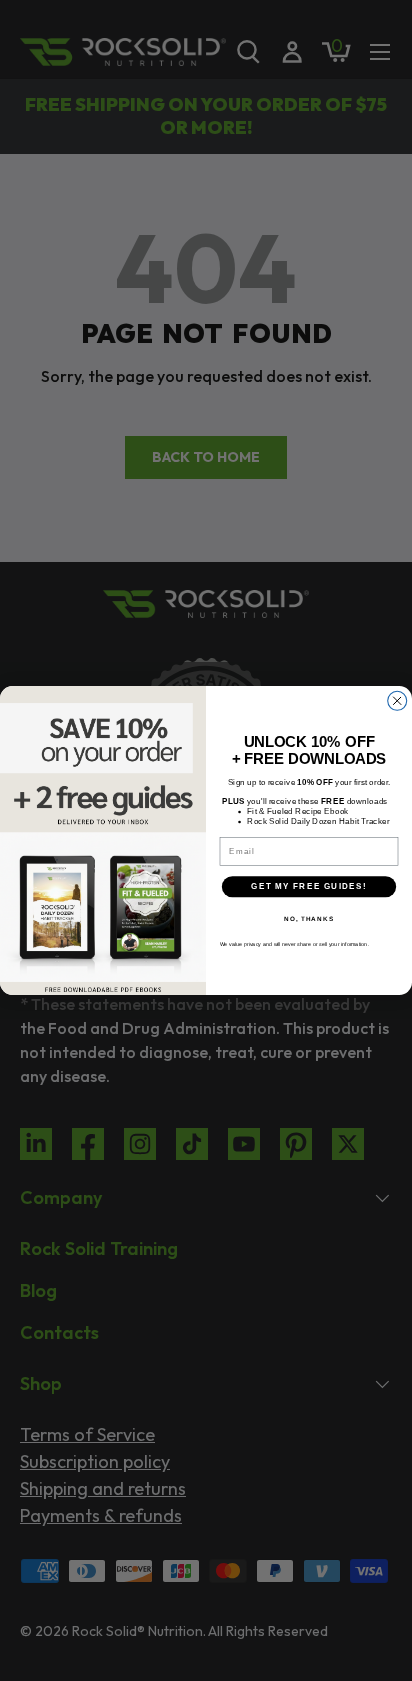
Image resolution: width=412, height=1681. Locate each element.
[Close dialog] (397, 700)
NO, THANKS (309, 917)
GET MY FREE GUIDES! (308, 886)
